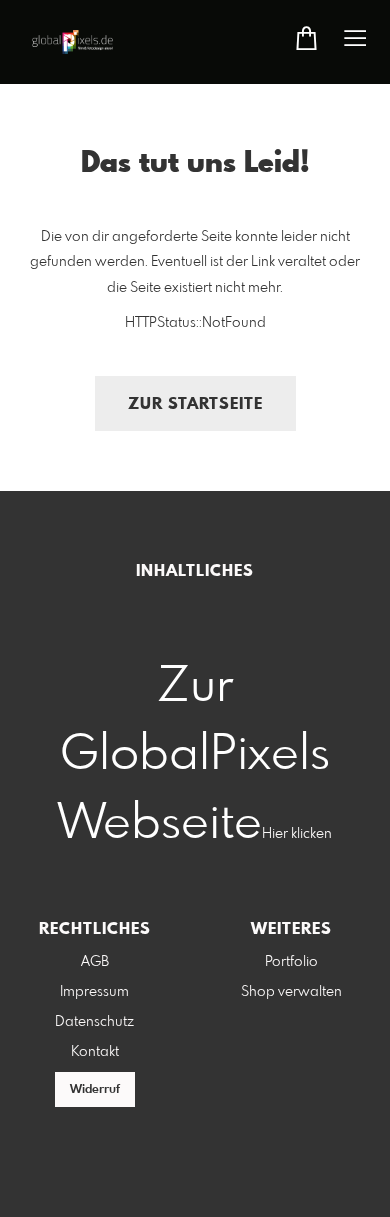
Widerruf (95, 1090)
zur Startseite (195, 404)
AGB (95, 962)
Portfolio (291, 962)
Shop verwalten (291, 992)
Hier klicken (297, 834)
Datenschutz (94, 1022)
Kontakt (95, 1052)
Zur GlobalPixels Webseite (194, 756)
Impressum (94, 992)
